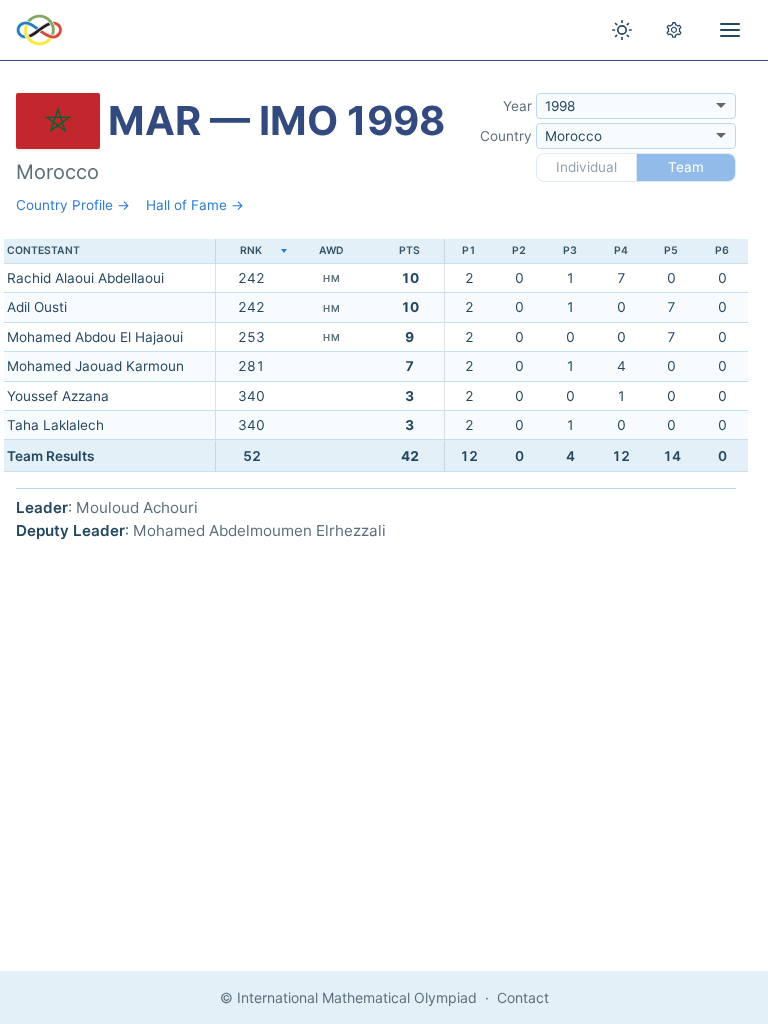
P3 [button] (570, 250)
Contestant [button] (43, 250)
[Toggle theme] (622, 30)
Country (506, 136)
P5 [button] (671, 250)
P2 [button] (519, 250)
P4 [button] (621, 250)
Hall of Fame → (195, 205)
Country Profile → (73, 205)
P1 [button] (469, 250)
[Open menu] (730, 30)
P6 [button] (722, 250)
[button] (251, 251)
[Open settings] (674, 30)
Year (517, 106)
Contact (523, 997)
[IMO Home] (39, 30)
